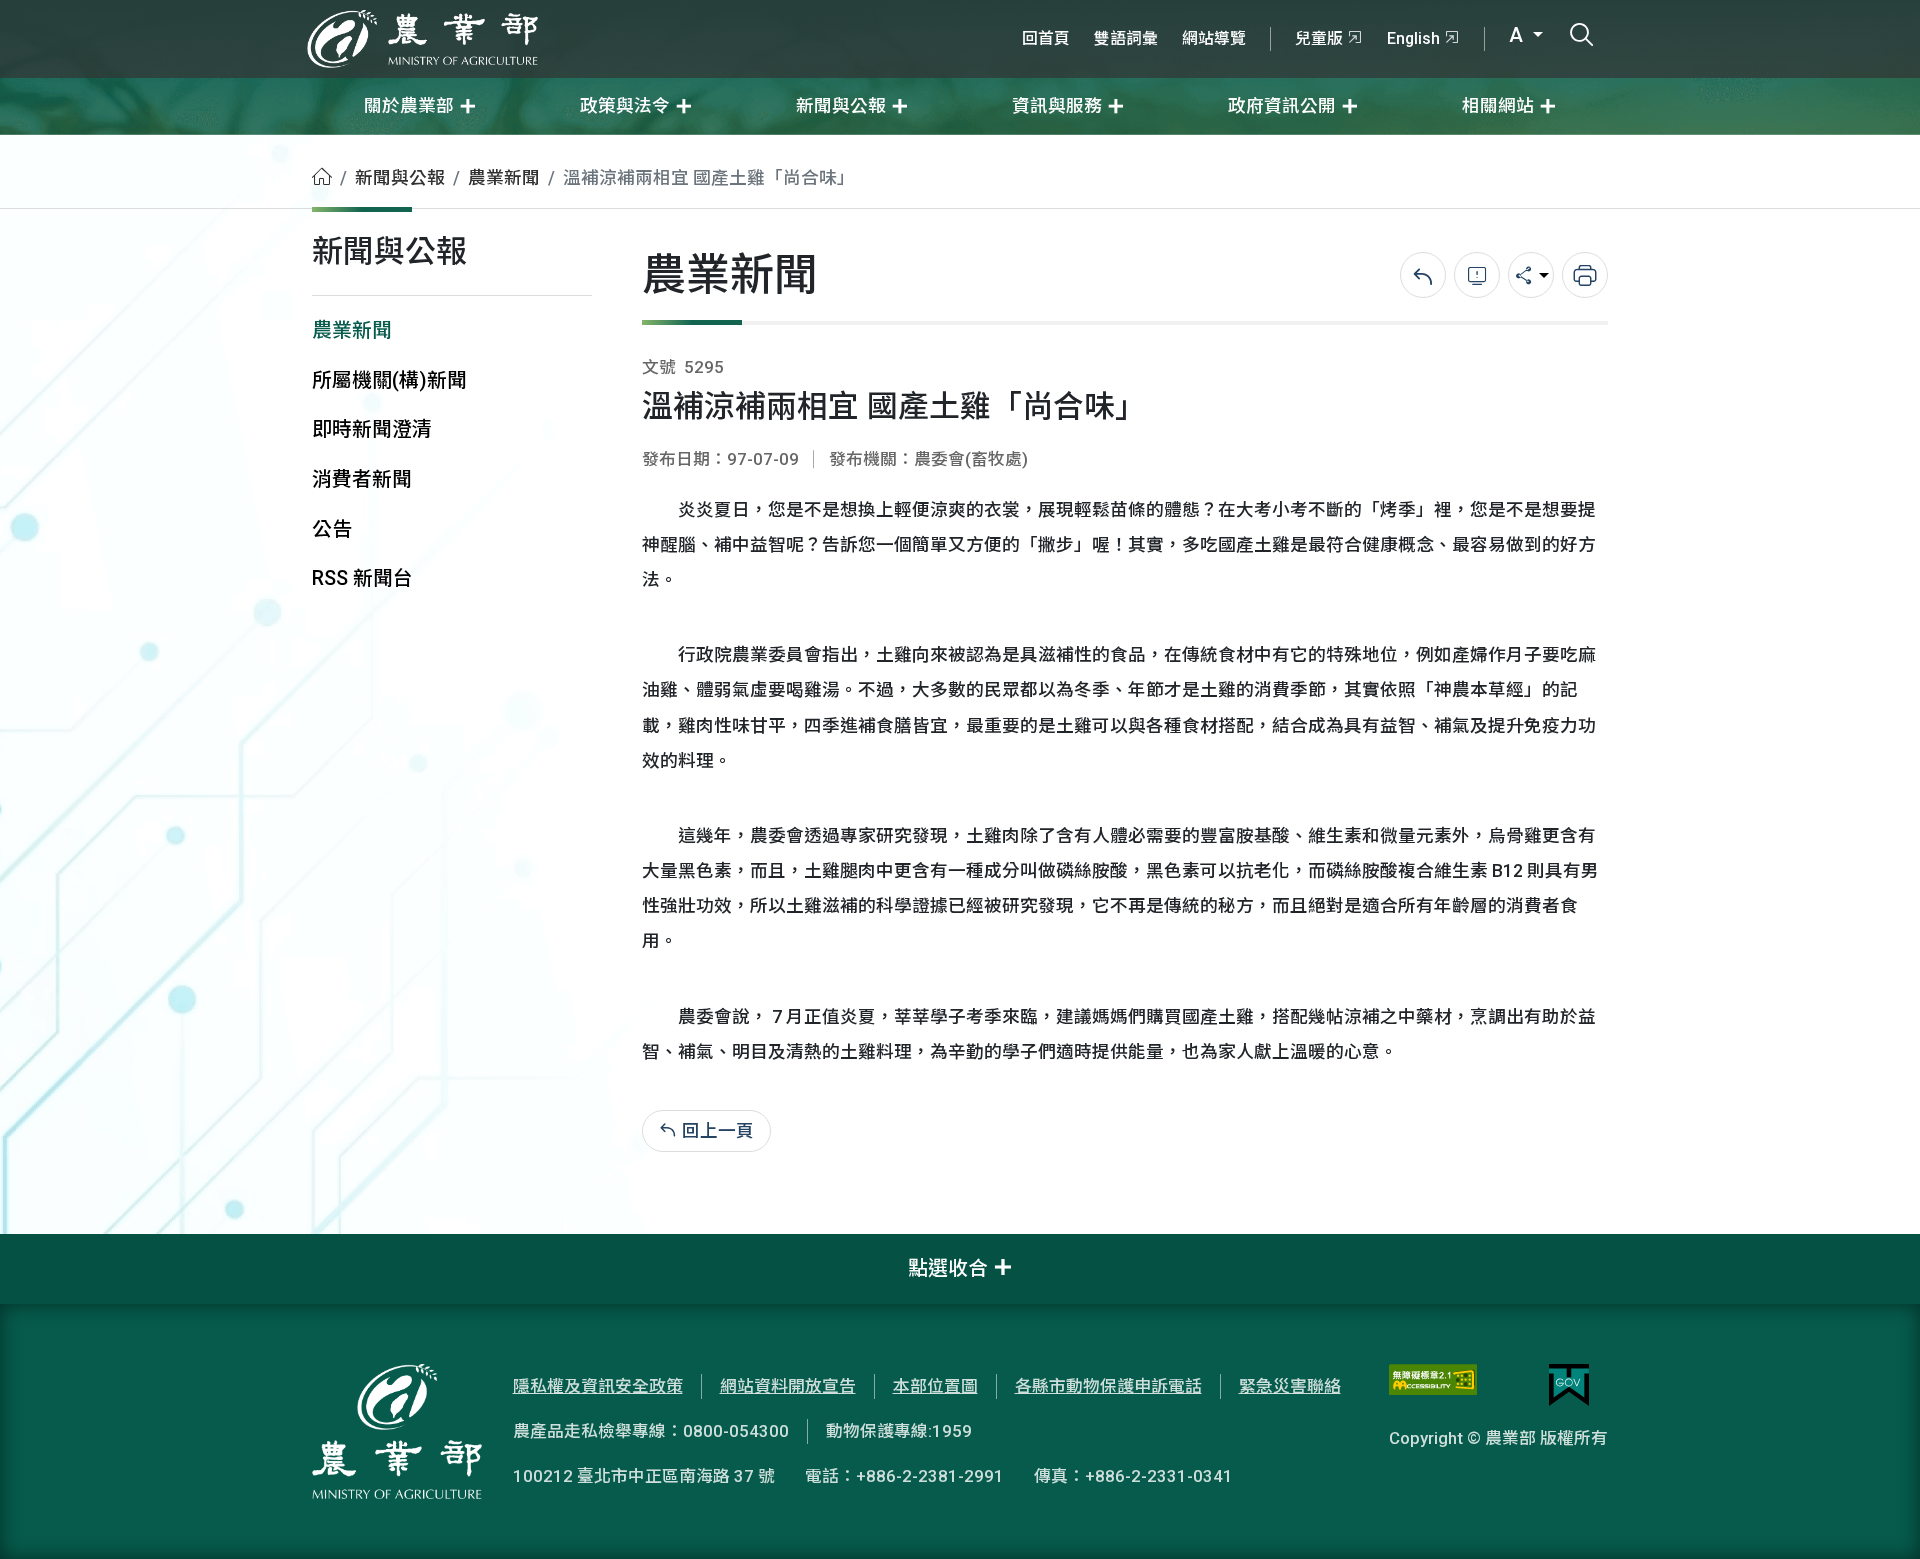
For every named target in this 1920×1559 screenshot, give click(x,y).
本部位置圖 (935, 1386)
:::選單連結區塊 (254, 11)
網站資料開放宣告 (788, 1386)
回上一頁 (718, 1131)
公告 (332, 529)
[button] (1875, 1514)
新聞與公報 (400, 178)
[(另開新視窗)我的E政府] (1569, 1385)
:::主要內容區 (51, 148)
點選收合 (948, 1268)
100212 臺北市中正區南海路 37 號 (644, 1476)
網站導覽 (1214, 38)
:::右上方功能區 (1064, 11)
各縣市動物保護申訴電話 (1108, 1386)
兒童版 (1319, 38)
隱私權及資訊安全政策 (598, 1386)
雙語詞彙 (1126, 38)
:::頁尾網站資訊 (60, 1247)
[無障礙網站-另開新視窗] (1433, 1385)
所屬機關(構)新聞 (389, 380)
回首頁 (1046, 38)
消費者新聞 (362, 479)
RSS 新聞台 (362, 578)
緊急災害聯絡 (1290, 1386)
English (1413, 38)
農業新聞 (504, 178)
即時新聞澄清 (372, 429)
